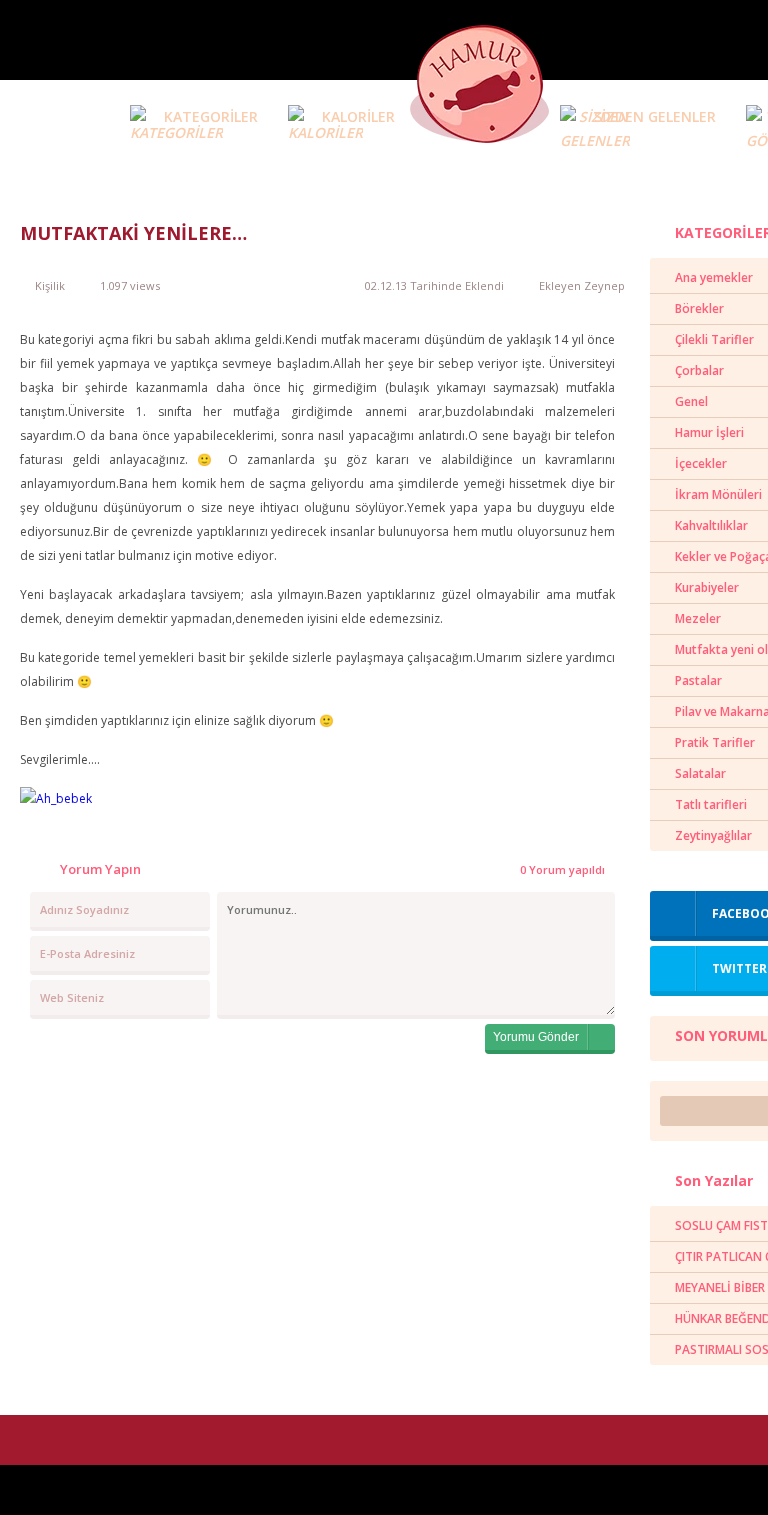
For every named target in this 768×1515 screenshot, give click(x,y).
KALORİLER (358, 116)
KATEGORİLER (211, 116)
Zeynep (604, 285)
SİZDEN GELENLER (655, 116)
